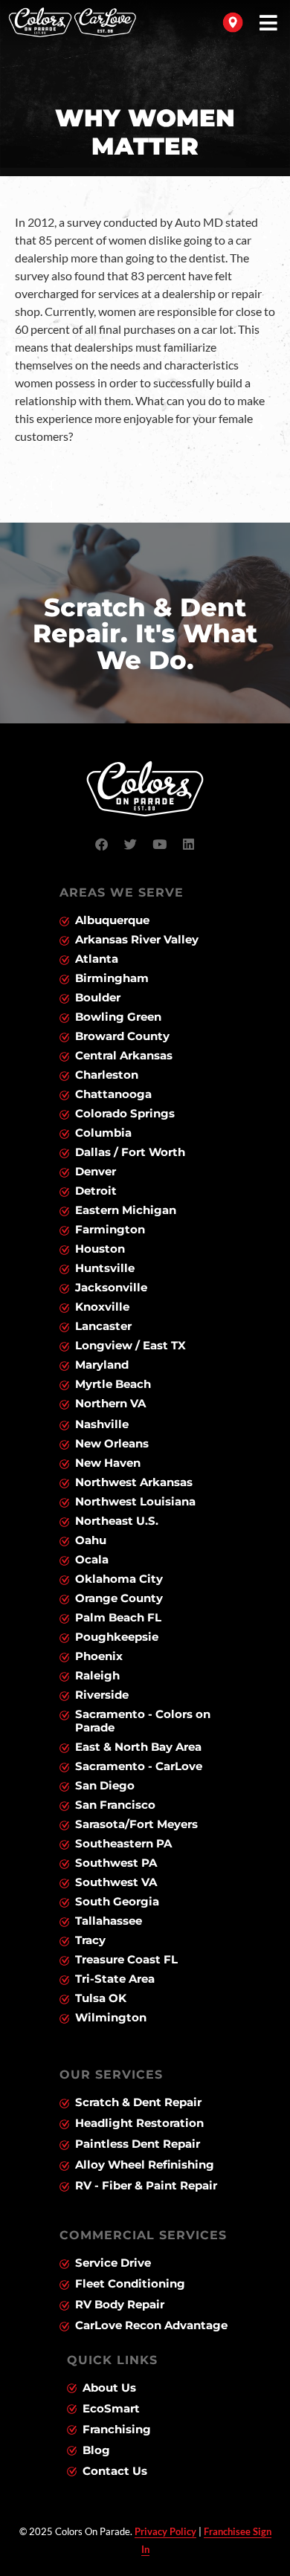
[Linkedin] (189, 845)
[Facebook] (102, 845)
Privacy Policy (165, 2531)
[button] (269, 23)
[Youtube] (160, 845)
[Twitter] (131, 845)
